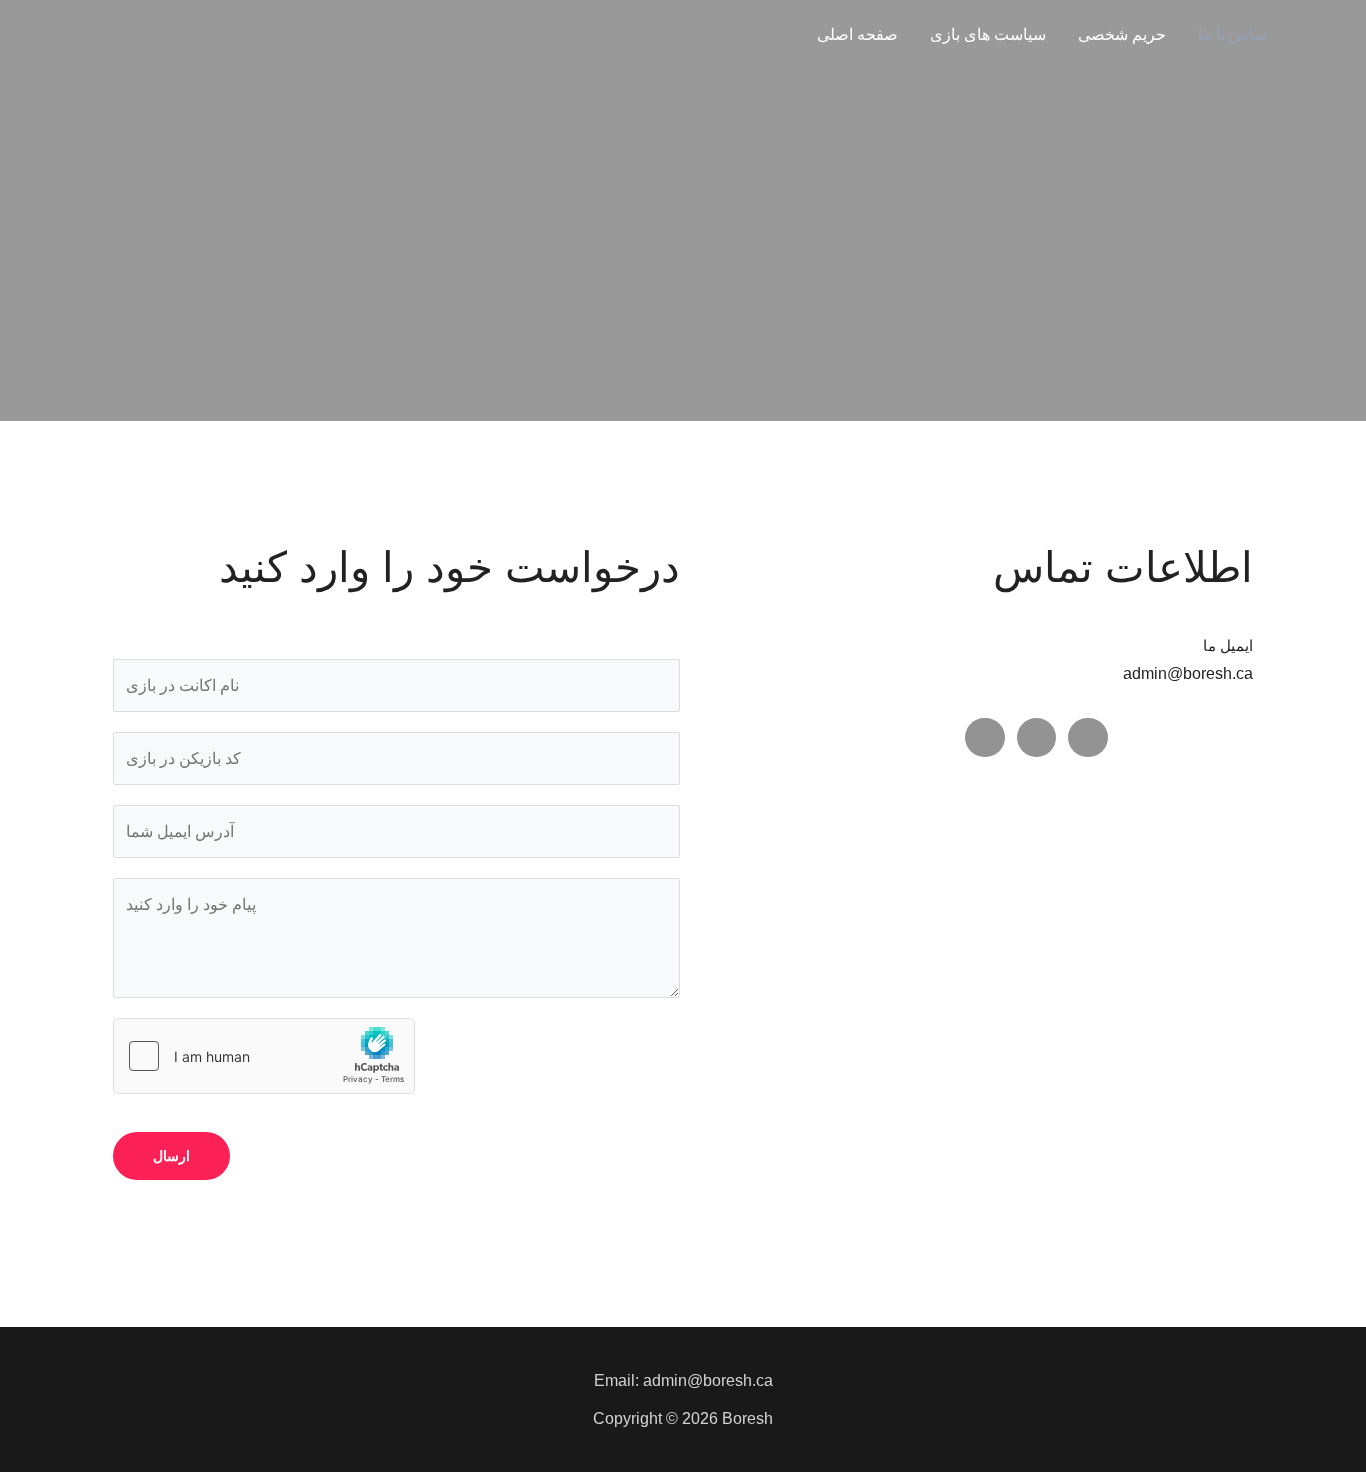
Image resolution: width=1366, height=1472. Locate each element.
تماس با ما (1232, 34)
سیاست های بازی (988, 34)
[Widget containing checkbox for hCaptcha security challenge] (264, 1056)
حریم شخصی (1122, 34)
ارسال (171, 1156)
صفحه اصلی (857, 34)
